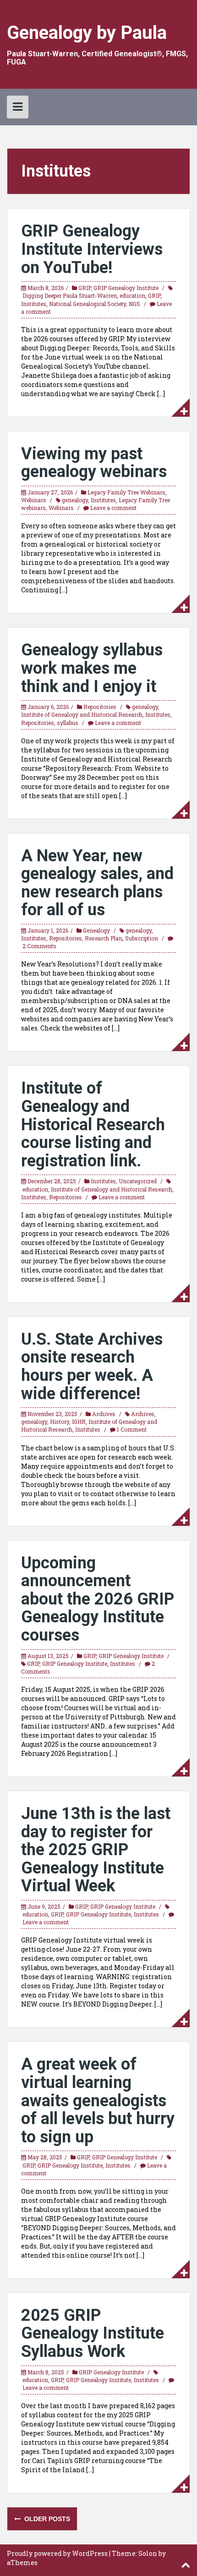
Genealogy (96, 930)
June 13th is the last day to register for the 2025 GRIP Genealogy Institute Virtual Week (96, 1850)
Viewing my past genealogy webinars (94, 463)
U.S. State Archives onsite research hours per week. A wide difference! (92, 1366)
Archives (104, 1414)
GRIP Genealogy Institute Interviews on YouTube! (92, 249)
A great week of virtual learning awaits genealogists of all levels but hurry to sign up (98, 2100)
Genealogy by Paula (87, 33)
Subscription (142, 938)
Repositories (100, 707)
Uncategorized (138, 1181)
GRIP (85, 288)
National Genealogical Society (88, 304)
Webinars (34, 500)
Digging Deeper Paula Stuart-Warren (70, 295)
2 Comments (39, 946)
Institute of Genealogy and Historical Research (82, 714)
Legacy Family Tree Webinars (126, 492)
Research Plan (104, 938)
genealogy (75, 500)
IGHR (79, 1422)
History (60, 1422)
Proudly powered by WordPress (57, 2553)
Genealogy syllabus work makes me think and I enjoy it (92, 668)
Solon (148, 2553)
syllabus (68, 723)
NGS (134, 304)
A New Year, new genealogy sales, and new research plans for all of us (97, 883)
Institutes (34, 304)
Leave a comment (113, 508)
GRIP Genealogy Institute (126, 288)
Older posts (46, 2519)
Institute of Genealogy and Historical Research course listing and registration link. (93, 1124)
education (132, 295)
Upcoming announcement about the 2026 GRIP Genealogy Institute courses (98, 1599)
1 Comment (132, 1429)
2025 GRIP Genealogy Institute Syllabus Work (93, 2333)
